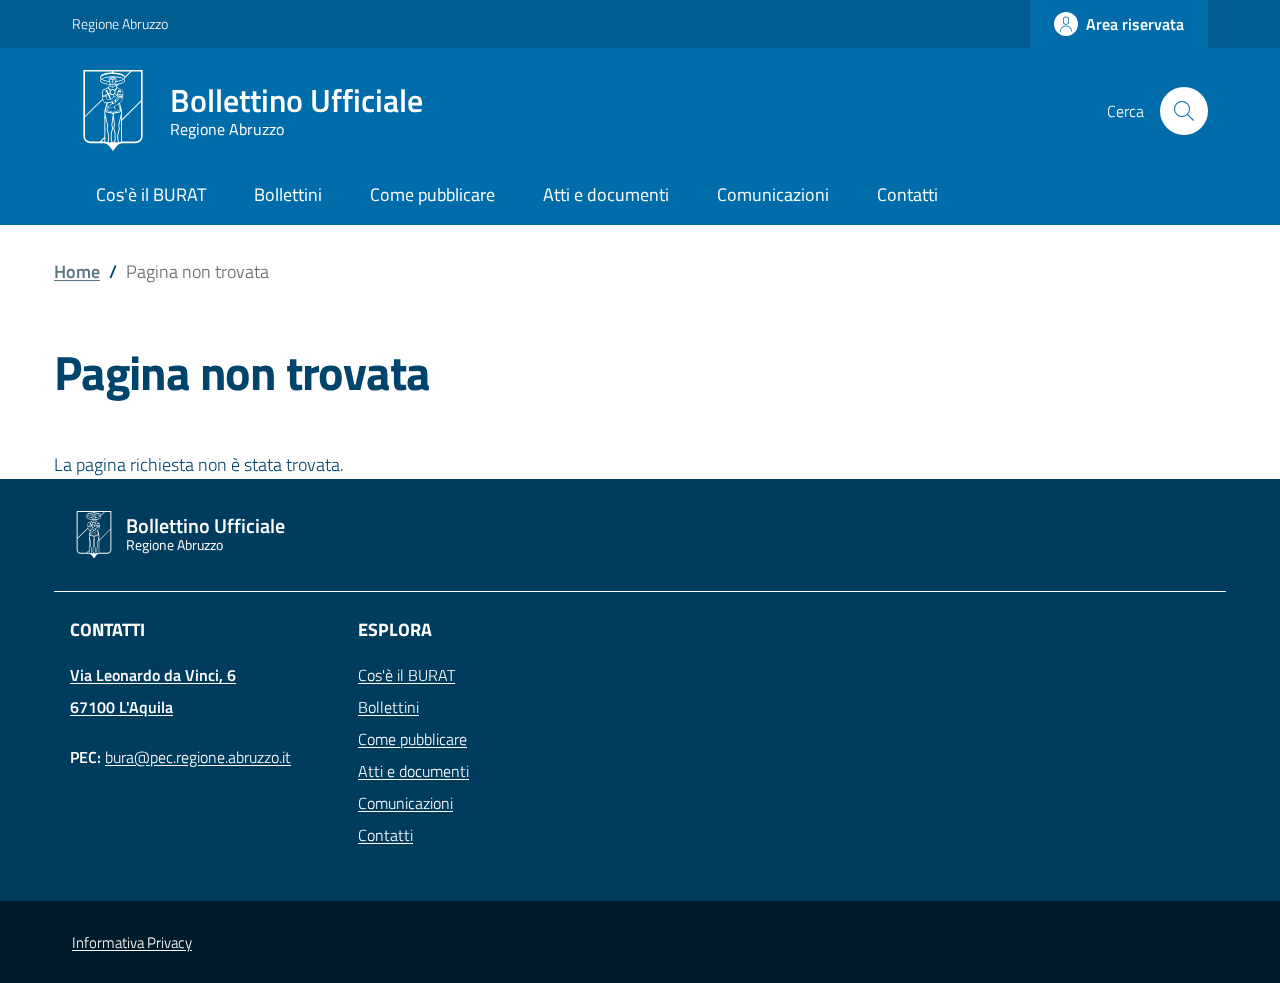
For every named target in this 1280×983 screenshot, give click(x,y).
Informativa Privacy (132, 942)
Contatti (385, 835)
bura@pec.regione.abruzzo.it (198, 757)
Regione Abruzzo (120, 23)
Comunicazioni (405, 803)
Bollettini (388, 707)
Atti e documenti (413, 771)
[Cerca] (1184, 111)
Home (77, 271)
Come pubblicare (412, 739)
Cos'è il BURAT (406, 675)
